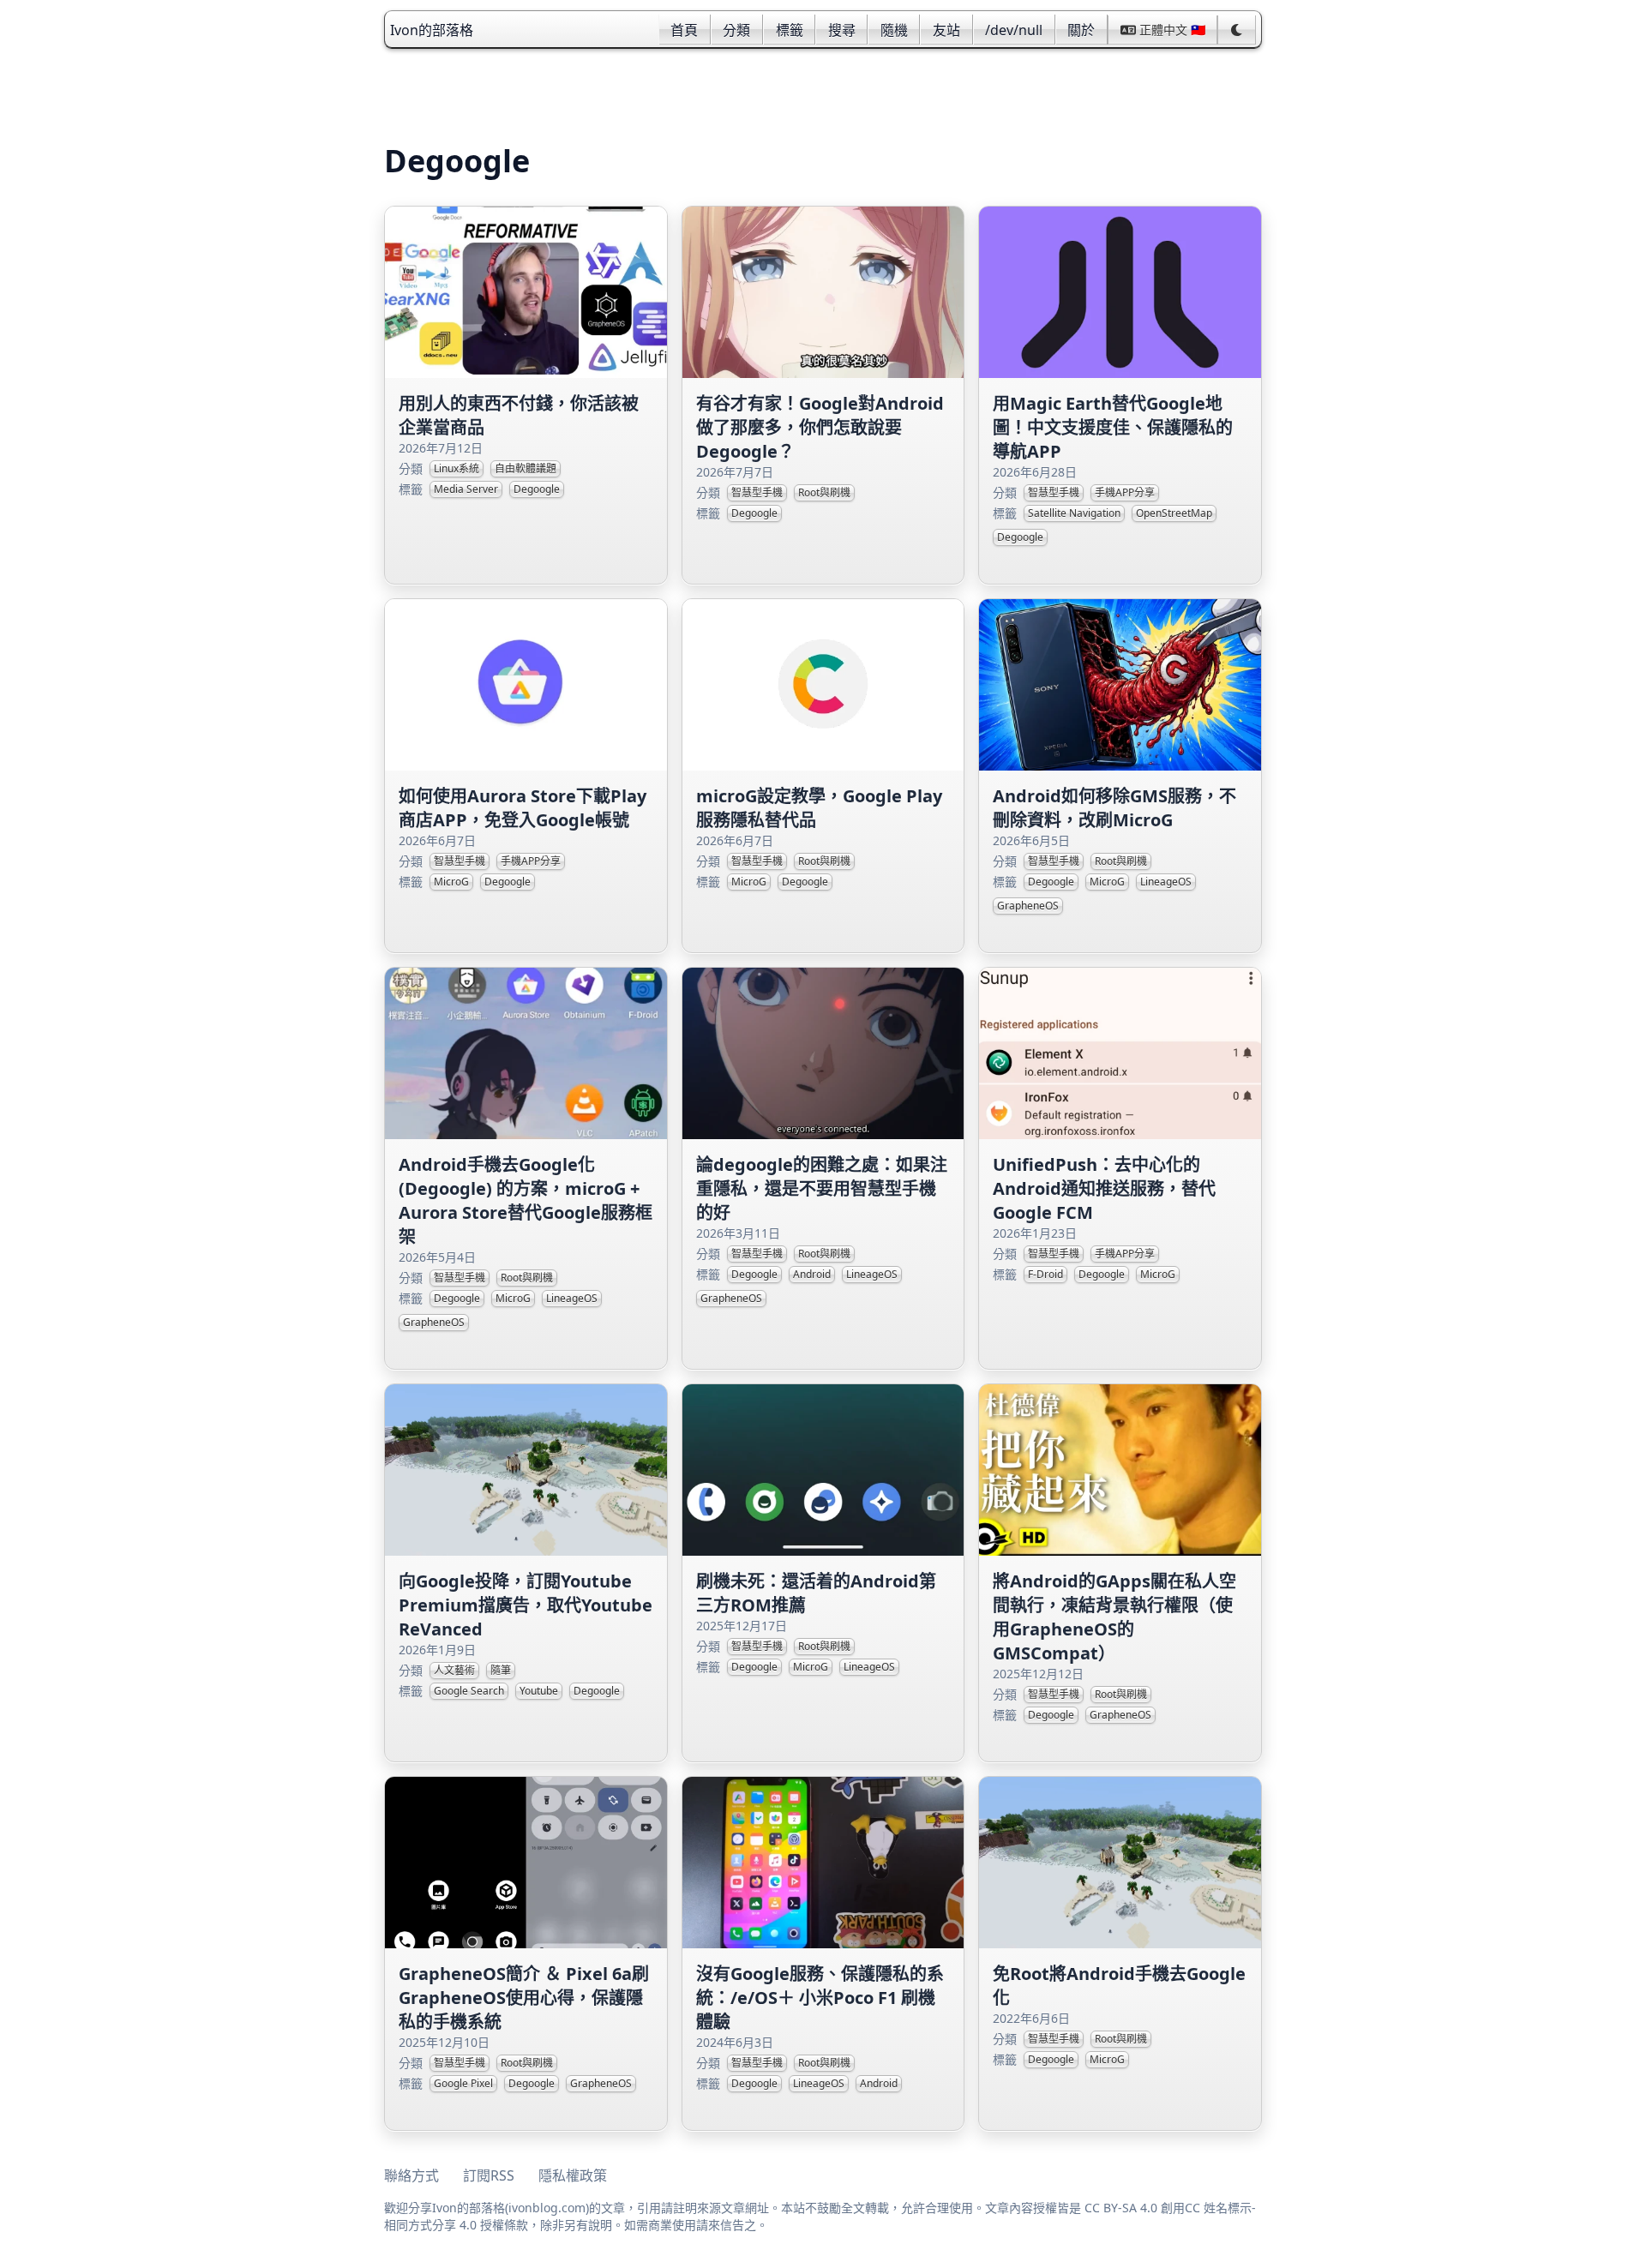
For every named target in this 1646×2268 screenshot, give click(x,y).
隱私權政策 (573, 2175)
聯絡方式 (411, 2175)
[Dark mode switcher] (1237, 30)
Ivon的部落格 (432, 30)
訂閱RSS (489, 2175)
